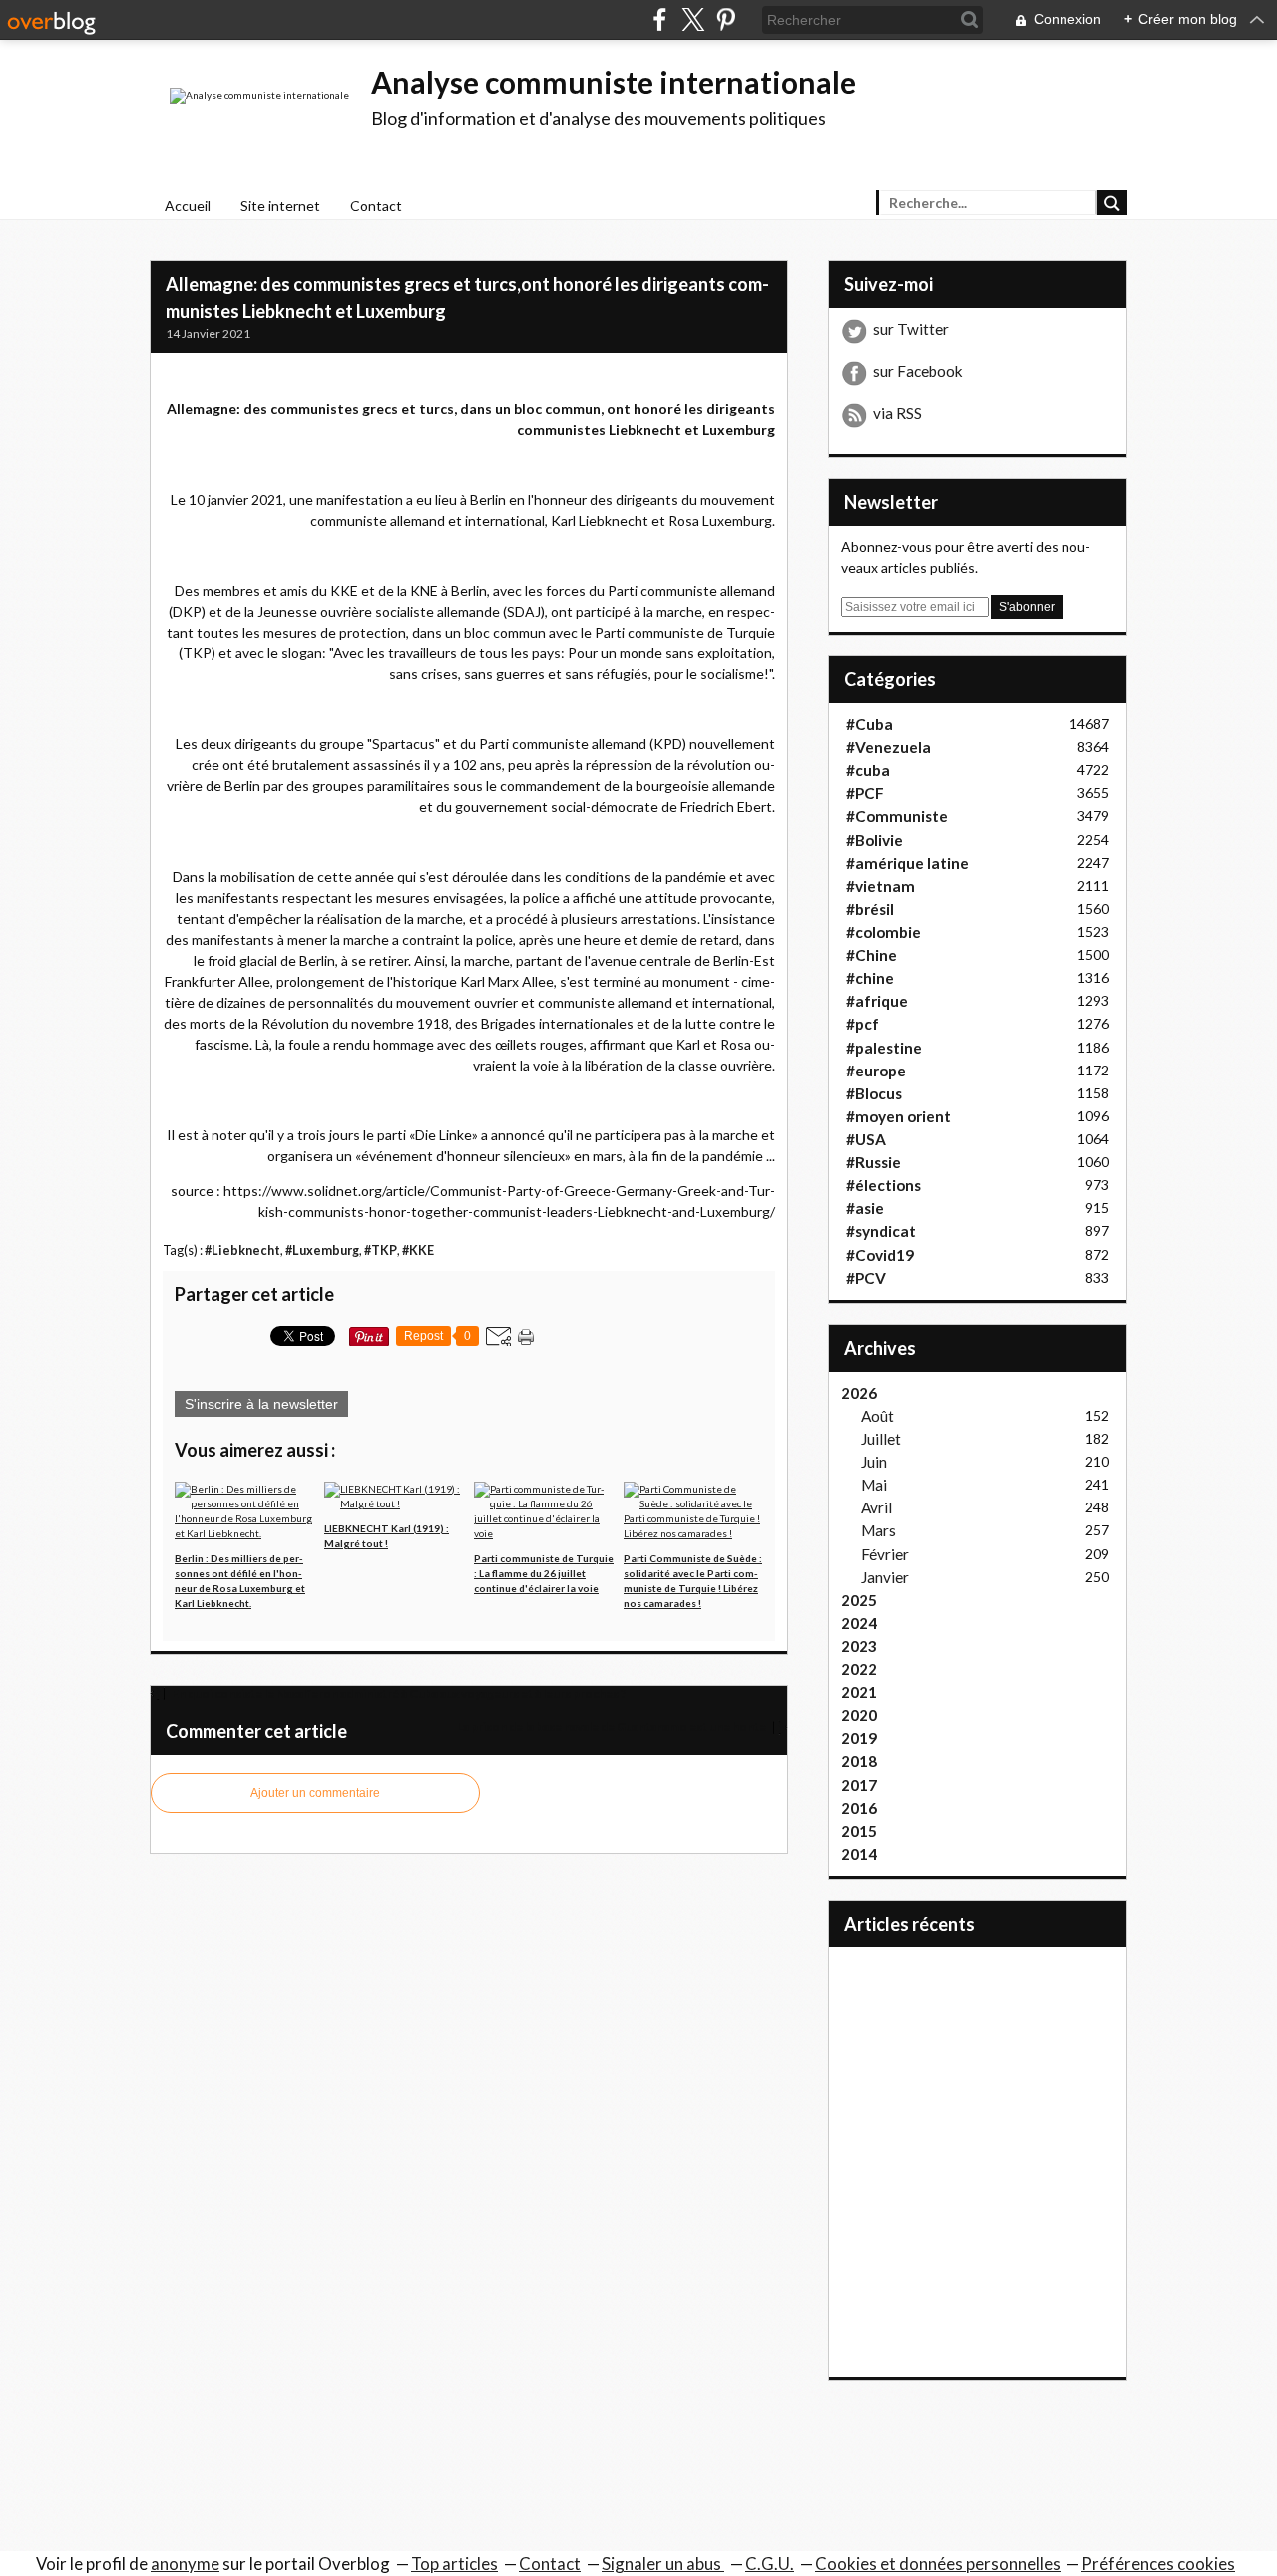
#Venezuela (888, 747)
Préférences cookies (1158, 2564)
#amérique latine (907, 863)
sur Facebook (918, 371)
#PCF (865, 793)
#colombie (883, 932)
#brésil (870, 909)
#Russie (873, 1162)
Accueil (188, 205)
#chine (870, 978)
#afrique (877, 1001)
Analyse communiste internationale (614, 82)
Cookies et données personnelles (938, 2564)
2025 (859, 1600)
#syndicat (881, 1231)
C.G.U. (770, 2564)
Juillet (881, 1439)
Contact (376, 205)
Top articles (454, 2564)
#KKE (418, 1251)
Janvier (885, 1577)
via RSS (897, 413)
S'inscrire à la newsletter (261, 1404)
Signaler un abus (663, 2564)
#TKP (381, 1251)
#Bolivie (874, 840)
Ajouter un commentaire (315, 1793)
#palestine (884, 1048)
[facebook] (660, 19)
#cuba (868, 770)
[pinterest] (726, 19)
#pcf (862, 1024)
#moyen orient (898, 1116)
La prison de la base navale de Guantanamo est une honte (613, 1726)
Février (885, 1554)
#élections (883, 1185)
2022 (859, 1669)
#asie (865, 1208)
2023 (859, 1646)
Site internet (280, 205)
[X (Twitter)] (693, 19)
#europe (876, 1071)
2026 (859, 1393)
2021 (859, 1692)
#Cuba (869, 724)
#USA (866, 1139)
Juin (874, 1462)
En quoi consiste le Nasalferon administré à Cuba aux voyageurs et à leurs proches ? (398, 1694)
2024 (859, 1623)
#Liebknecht (242, 1251)
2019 (859, 1738)
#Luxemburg (322, 1251)
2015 (859, 1831)
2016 (859, 1808)
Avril (876, 1507)
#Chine (871, 955)
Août (877, 1416)
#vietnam (880, 886)
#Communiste (897, 816)
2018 (859, 1761)
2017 (859, 1785)
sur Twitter (911, 329)
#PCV (866, 1278)
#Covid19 (880, 1255)
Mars (878, 1530)
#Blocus (874, 1093)
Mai (874, 1485)
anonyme (185, 2564)
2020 (859, 1715)
